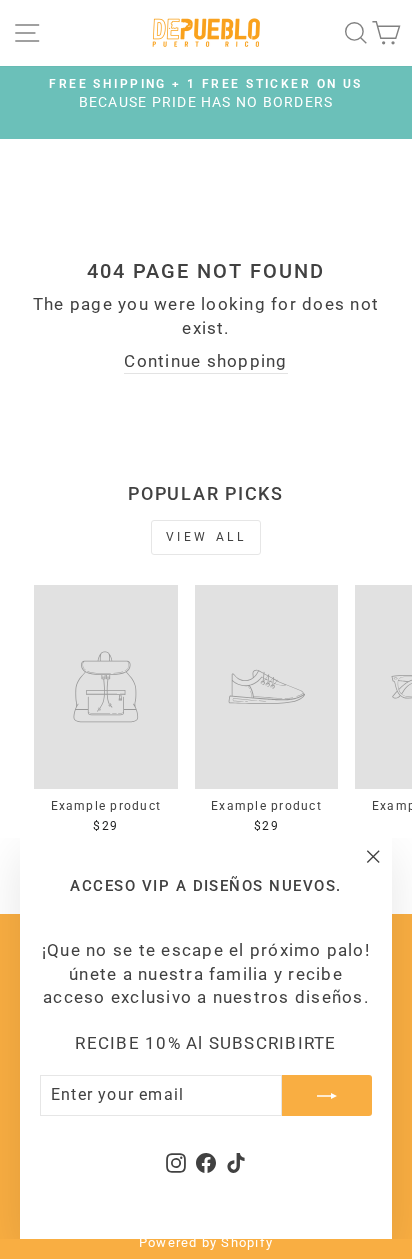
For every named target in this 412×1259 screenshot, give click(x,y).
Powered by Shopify (206, 1242)
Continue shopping (205, 361)
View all (206, 537)
